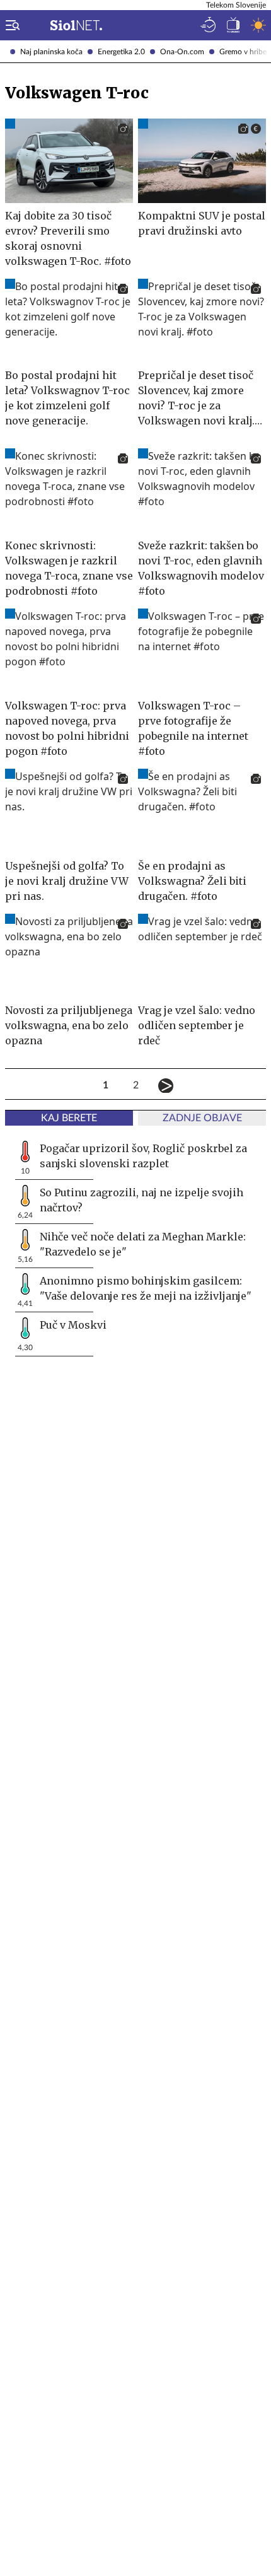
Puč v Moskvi (73, 1325)
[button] (10, 25)
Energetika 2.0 (121, 52)
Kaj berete (69, 1118)
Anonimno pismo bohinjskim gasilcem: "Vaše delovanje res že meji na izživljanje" (146, 1288)
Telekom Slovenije (236, 5)
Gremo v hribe (243, 52)
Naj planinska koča (51, 52)
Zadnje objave (202, 1118)
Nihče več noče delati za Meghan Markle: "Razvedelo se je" (143, 1244)
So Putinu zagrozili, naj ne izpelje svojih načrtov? (141, 1200)
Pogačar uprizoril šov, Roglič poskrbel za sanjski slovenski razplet (143, 1156)
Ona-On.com (182, 52)
